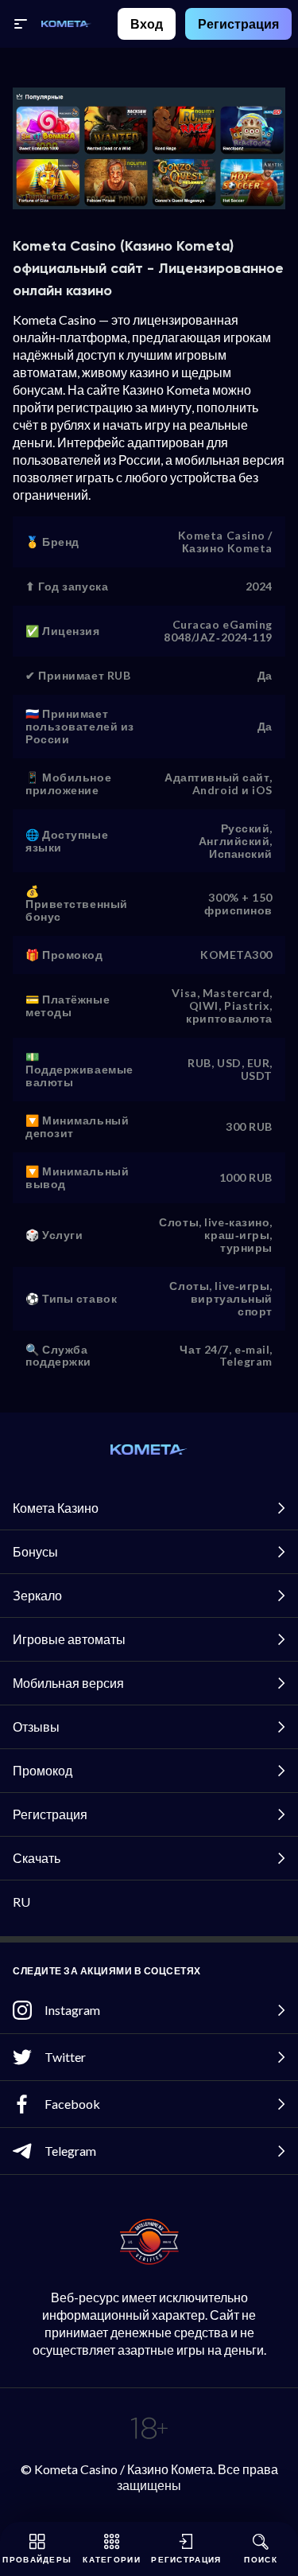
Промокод (43, 1770)
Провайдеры (37, 2559)
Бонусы (35, 1551)
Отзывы (36, 1726)
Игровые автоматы (69, 1639)
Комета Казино (56, 1508)
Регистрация (238, 23)
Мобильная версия (68, 1683)
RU (21, 1902)
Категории (112, 2559)
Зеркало (37, 1595)
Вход (147, 23)
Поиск (261, 2559)
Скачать (37, 1858)
